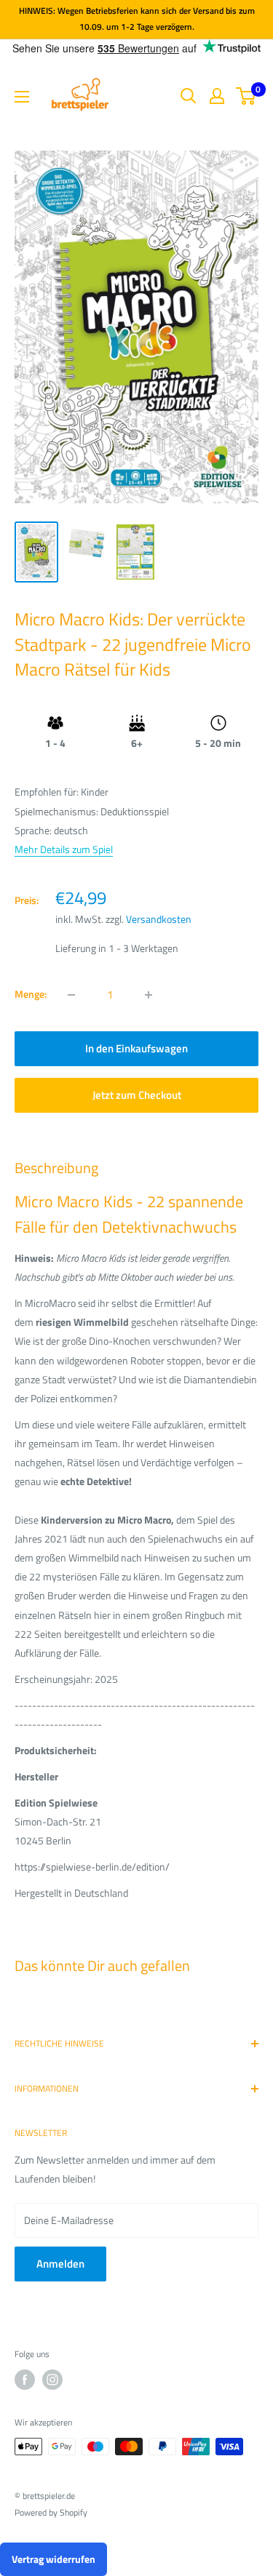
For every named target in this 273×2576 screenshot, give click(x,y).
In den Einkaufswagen (136, 1048)
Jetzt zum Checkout (137, 1095)
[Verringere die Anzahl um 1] (71, 995)
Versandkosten (159, 919)
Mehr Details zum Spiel (64, 849)
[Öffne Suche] (189, 96)
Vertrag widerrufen (54, 2559)
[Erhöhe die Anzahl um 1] (149, 995)
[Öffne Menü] (22, 97)
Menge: (31, 994)
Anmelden (60, 2264)
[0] (246, 96)
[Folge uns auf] (25, 2380)
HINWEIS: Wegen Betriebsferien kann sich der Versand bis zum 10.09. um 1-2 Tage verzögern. (137, 19)
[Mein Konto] (217, 96)
